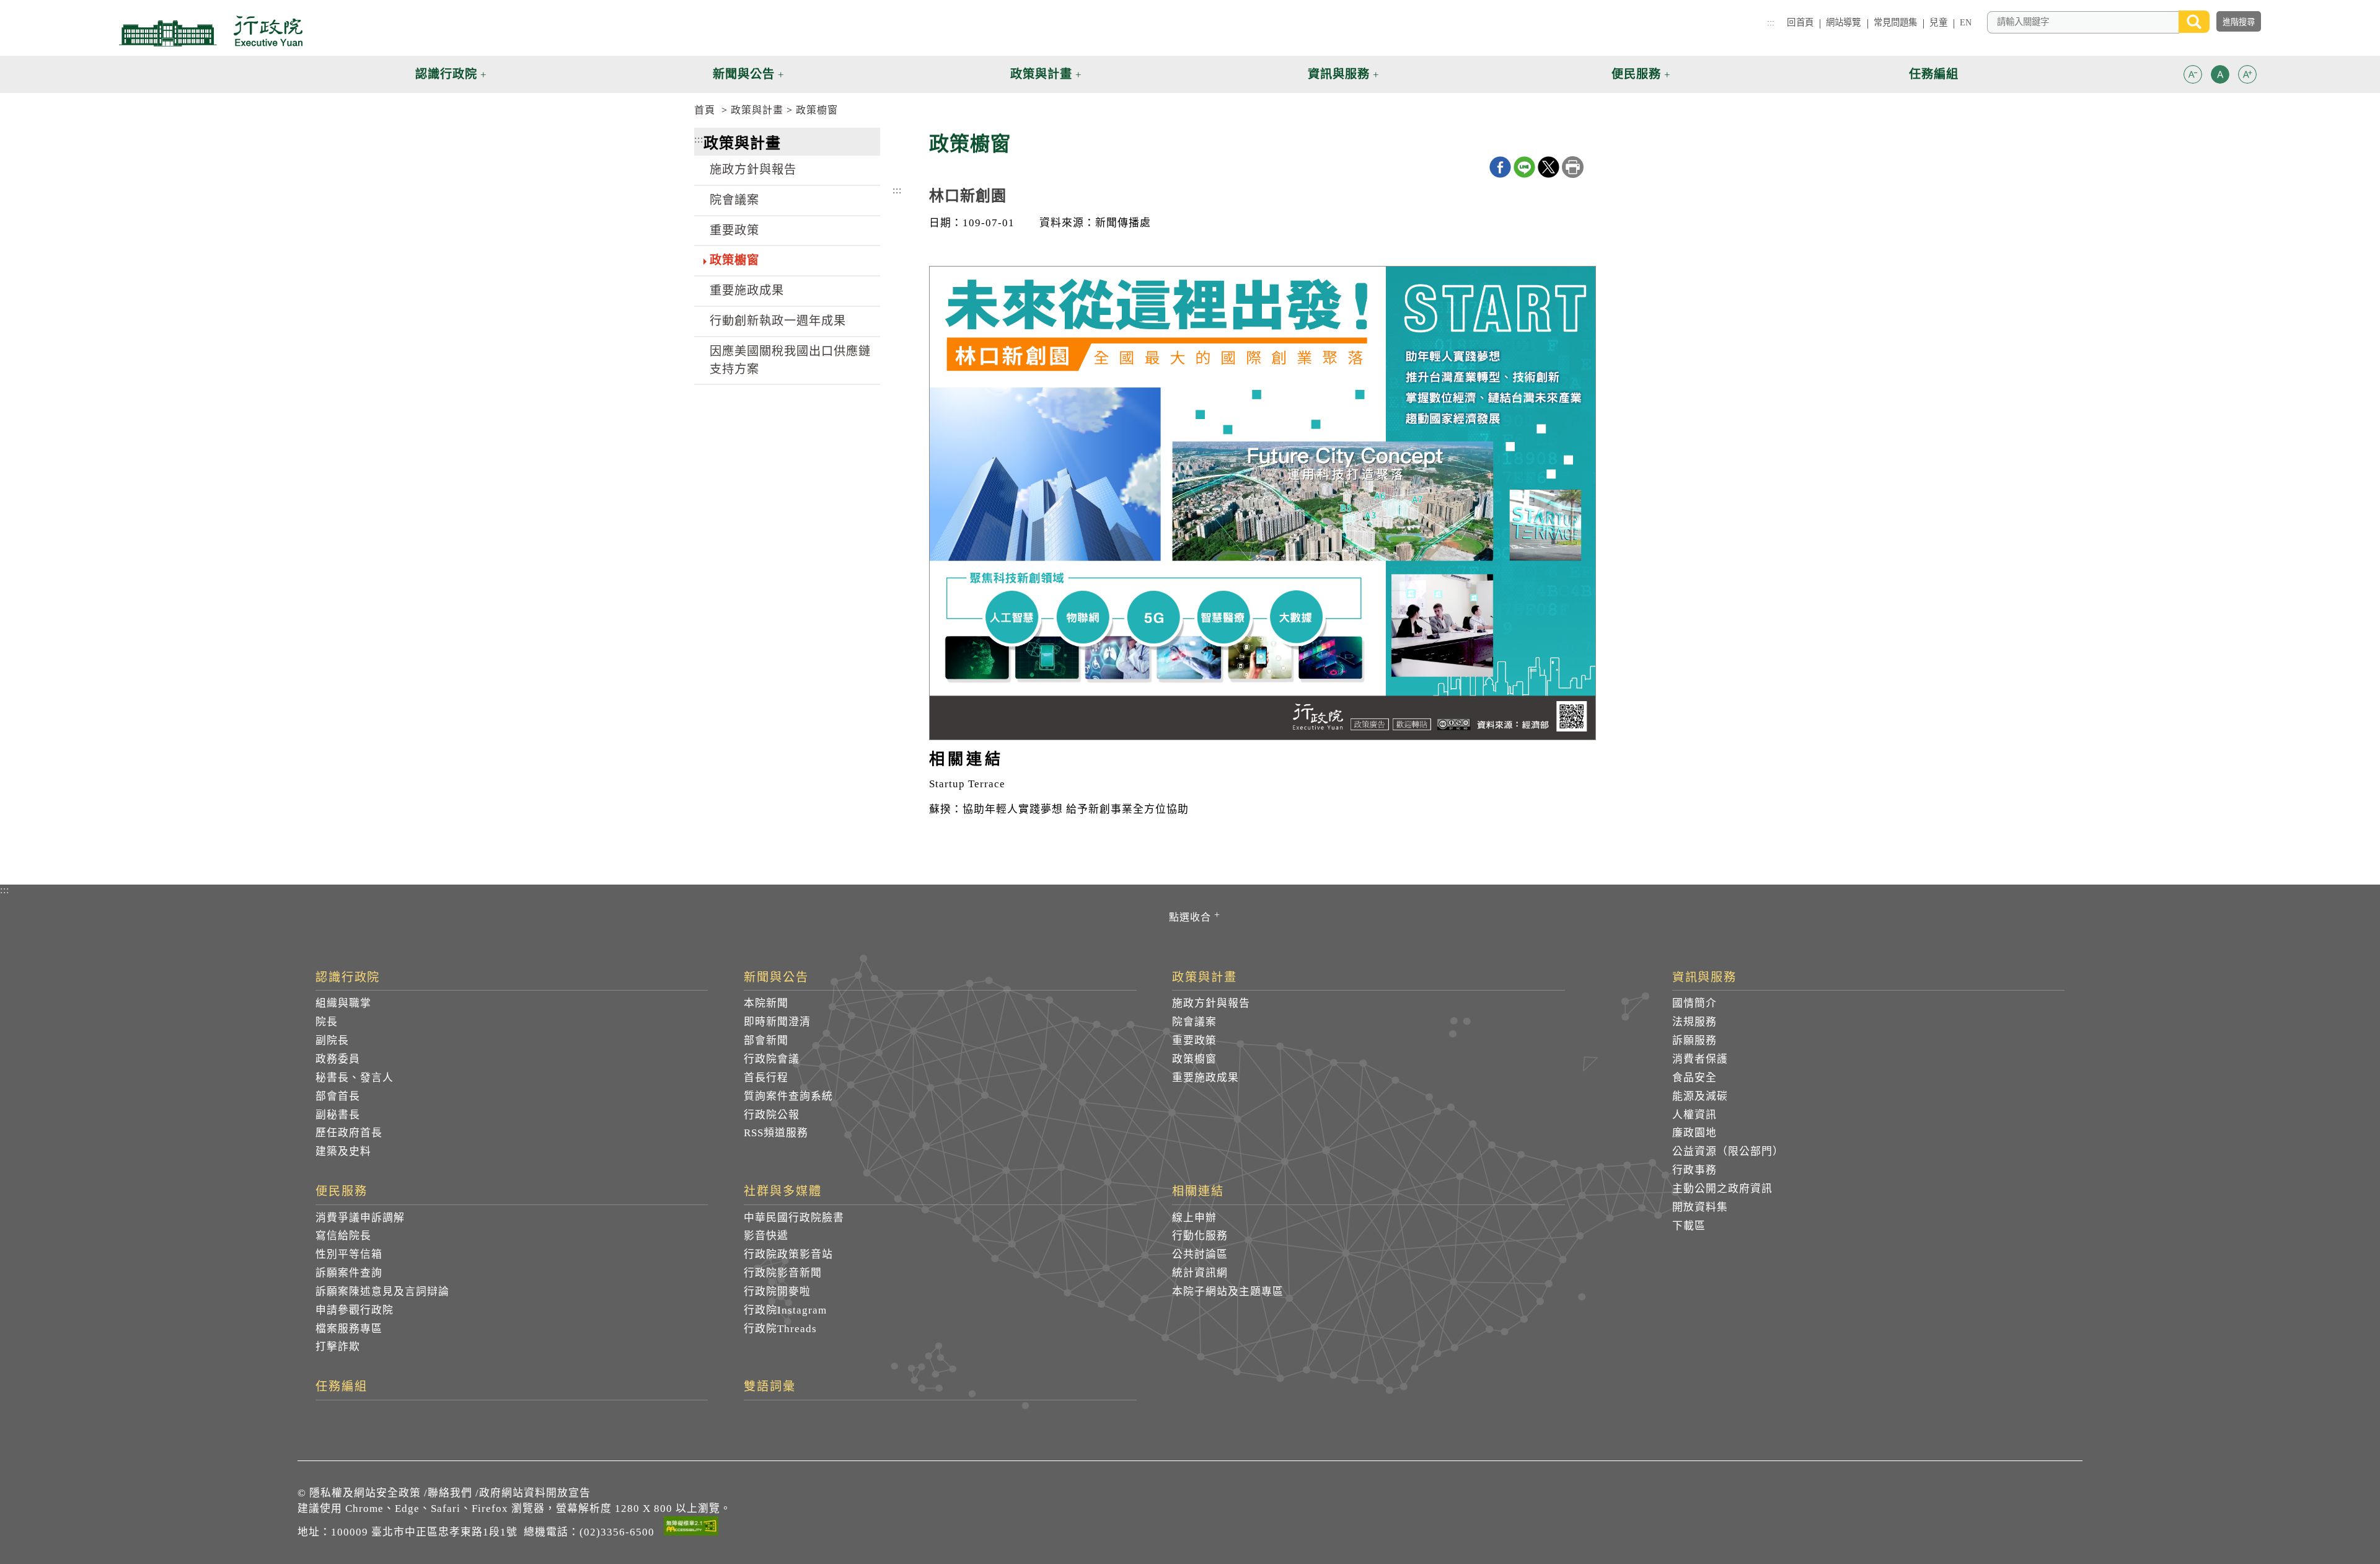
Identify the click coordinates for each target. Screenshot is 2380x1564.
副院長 (332, 1040)
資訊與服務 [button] (1339, 74)
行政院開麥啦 (777, 1292)
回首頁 (1800, 22)
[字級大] (2247, 77)
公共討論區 (1200, 1254)
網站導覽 (1844, 22)
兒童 (1938, 22)
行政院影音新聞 (783, 1273)
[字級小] (2193, 77)
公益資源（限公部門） (1728, 1151)
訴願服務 (1695, 1040)
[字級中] (2220, 77)
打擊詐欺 (338, 1347)
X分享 (1549, 167)
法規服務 (1695, 1022)
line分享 (1524, 167)
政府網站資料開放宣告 (535, 1493)
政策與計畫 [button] (1041, 74)
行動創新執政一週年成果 (778, 321)
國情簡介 (1695, 1003)
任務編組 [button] (1934, 74)
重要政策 (734, 230)
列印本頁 (1573, 167)
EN (1966, 22)
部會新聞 (766, 1040)
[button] (2193, 74)
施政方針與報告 (753, 170)
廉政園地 (1695, 1133)
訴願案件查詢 (349, 1273)
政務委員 (338, 1059)
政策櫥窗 (817, 110)
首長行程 (766, 1078)
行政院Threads (780, 1329)
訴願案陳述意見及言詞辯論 (382, 1292)
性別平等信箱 (349, 1254)
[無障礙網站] (691, 1528)
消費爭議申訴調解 (360, 1218)
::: (1771, 22)
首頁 (705, 110)
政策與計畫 (757, 110)
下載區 (1689, 1226)
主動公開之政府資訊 (1722, 1189)
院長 (327, 1022)
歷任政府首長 (349, 1133)
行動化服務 (1200, 1236)
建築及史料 (343, 1151)
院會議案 (734, 200)
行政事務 (1695, 1170)
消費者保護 (1700, 1059)
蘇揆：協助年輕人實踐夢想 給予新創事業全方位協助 (1059, 809)
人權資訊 (1695, 1115)
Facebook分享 (1500, 167)
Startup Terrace (967, 784)
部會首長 (338, 1096)
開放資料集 (1700, 1207)
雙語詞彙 (770, 1387)
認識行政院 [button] (446, 74)
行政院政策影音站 (788, 1254)
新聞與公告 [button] (744, 74)
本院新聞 (766, 1003)
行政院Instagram (785, 1310)
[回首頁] (211, 31)
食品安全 (1695, 1078)
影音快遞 (766, 1236)
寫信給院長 (343, 1236)
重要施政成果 (747, 290)
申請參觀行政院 (355, 1310)
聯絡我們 (450, 1493)
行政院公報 (772, 1115)
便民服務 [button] (1636, 74)
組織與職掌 (343, 1003)
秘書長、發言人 (355, 1078)
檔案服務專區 (349, 1329)
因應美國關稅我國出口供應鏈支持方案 (790, 360)
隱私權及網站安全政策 (365, 1493)
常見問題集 (1896, 22)
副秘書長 (338, 1115)
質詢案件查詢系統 (788, 1096)
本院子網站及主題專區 (1228, 1292)
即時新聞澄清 (777, 1022)
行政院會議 (772, 1059)
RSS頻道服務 (776, 1133)
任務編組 (342, 1387)
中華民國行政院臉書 (794, 1218)
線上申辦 (1194, 1218)
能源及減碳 (1700, 1096)
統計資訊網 (1200, 1273)
